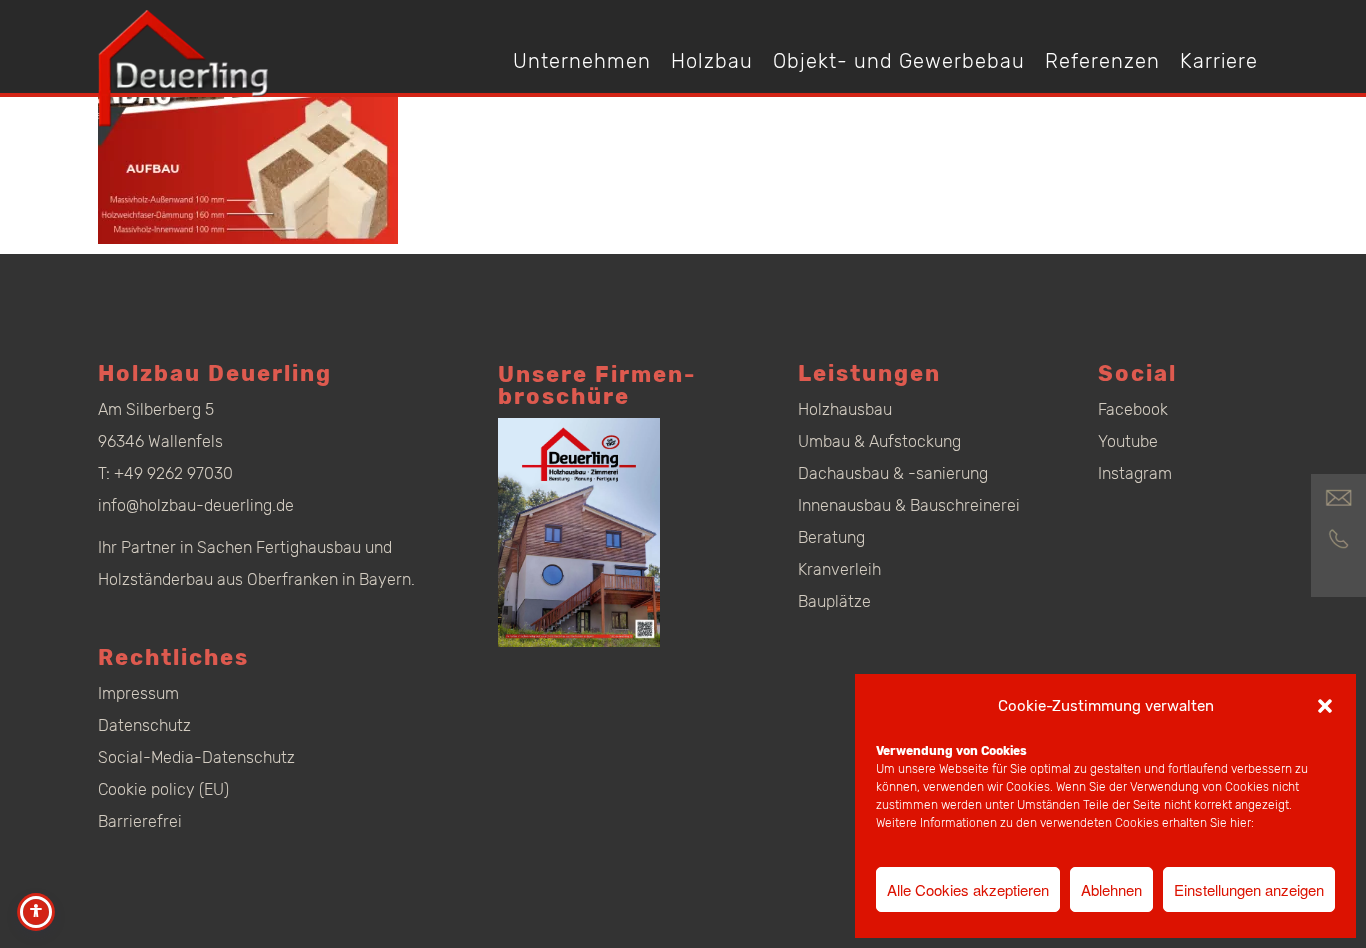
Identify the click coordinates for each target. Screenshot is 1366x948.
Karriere (1219, 61)
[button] (1325, 706)
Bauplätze (834, 601)
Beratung (831, 537)
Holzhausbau (845, 409)
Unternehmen (582, 61)
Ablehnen (1111, 889)
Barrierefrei (140, 821)
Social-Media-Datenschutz (196, 757)
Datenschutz (144, 725)
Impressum (138, 693)
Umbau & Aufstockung (879, 441)
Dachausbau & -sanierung (893, 473)
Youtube (1128, 441)
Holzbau (712, 61)
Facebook (1133, 409)
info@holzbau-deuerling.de (196, 505)
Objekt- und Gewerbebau (899, 61)
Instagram (1135, 473)
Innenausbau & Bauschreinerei (909, 505)
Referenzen (1102, 61)
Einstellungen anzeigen (1249, 889)
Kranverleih (839, 569)
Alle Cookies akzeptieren (968, 889)
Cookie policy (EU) (163, 789)
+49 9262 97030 (173, 473)
